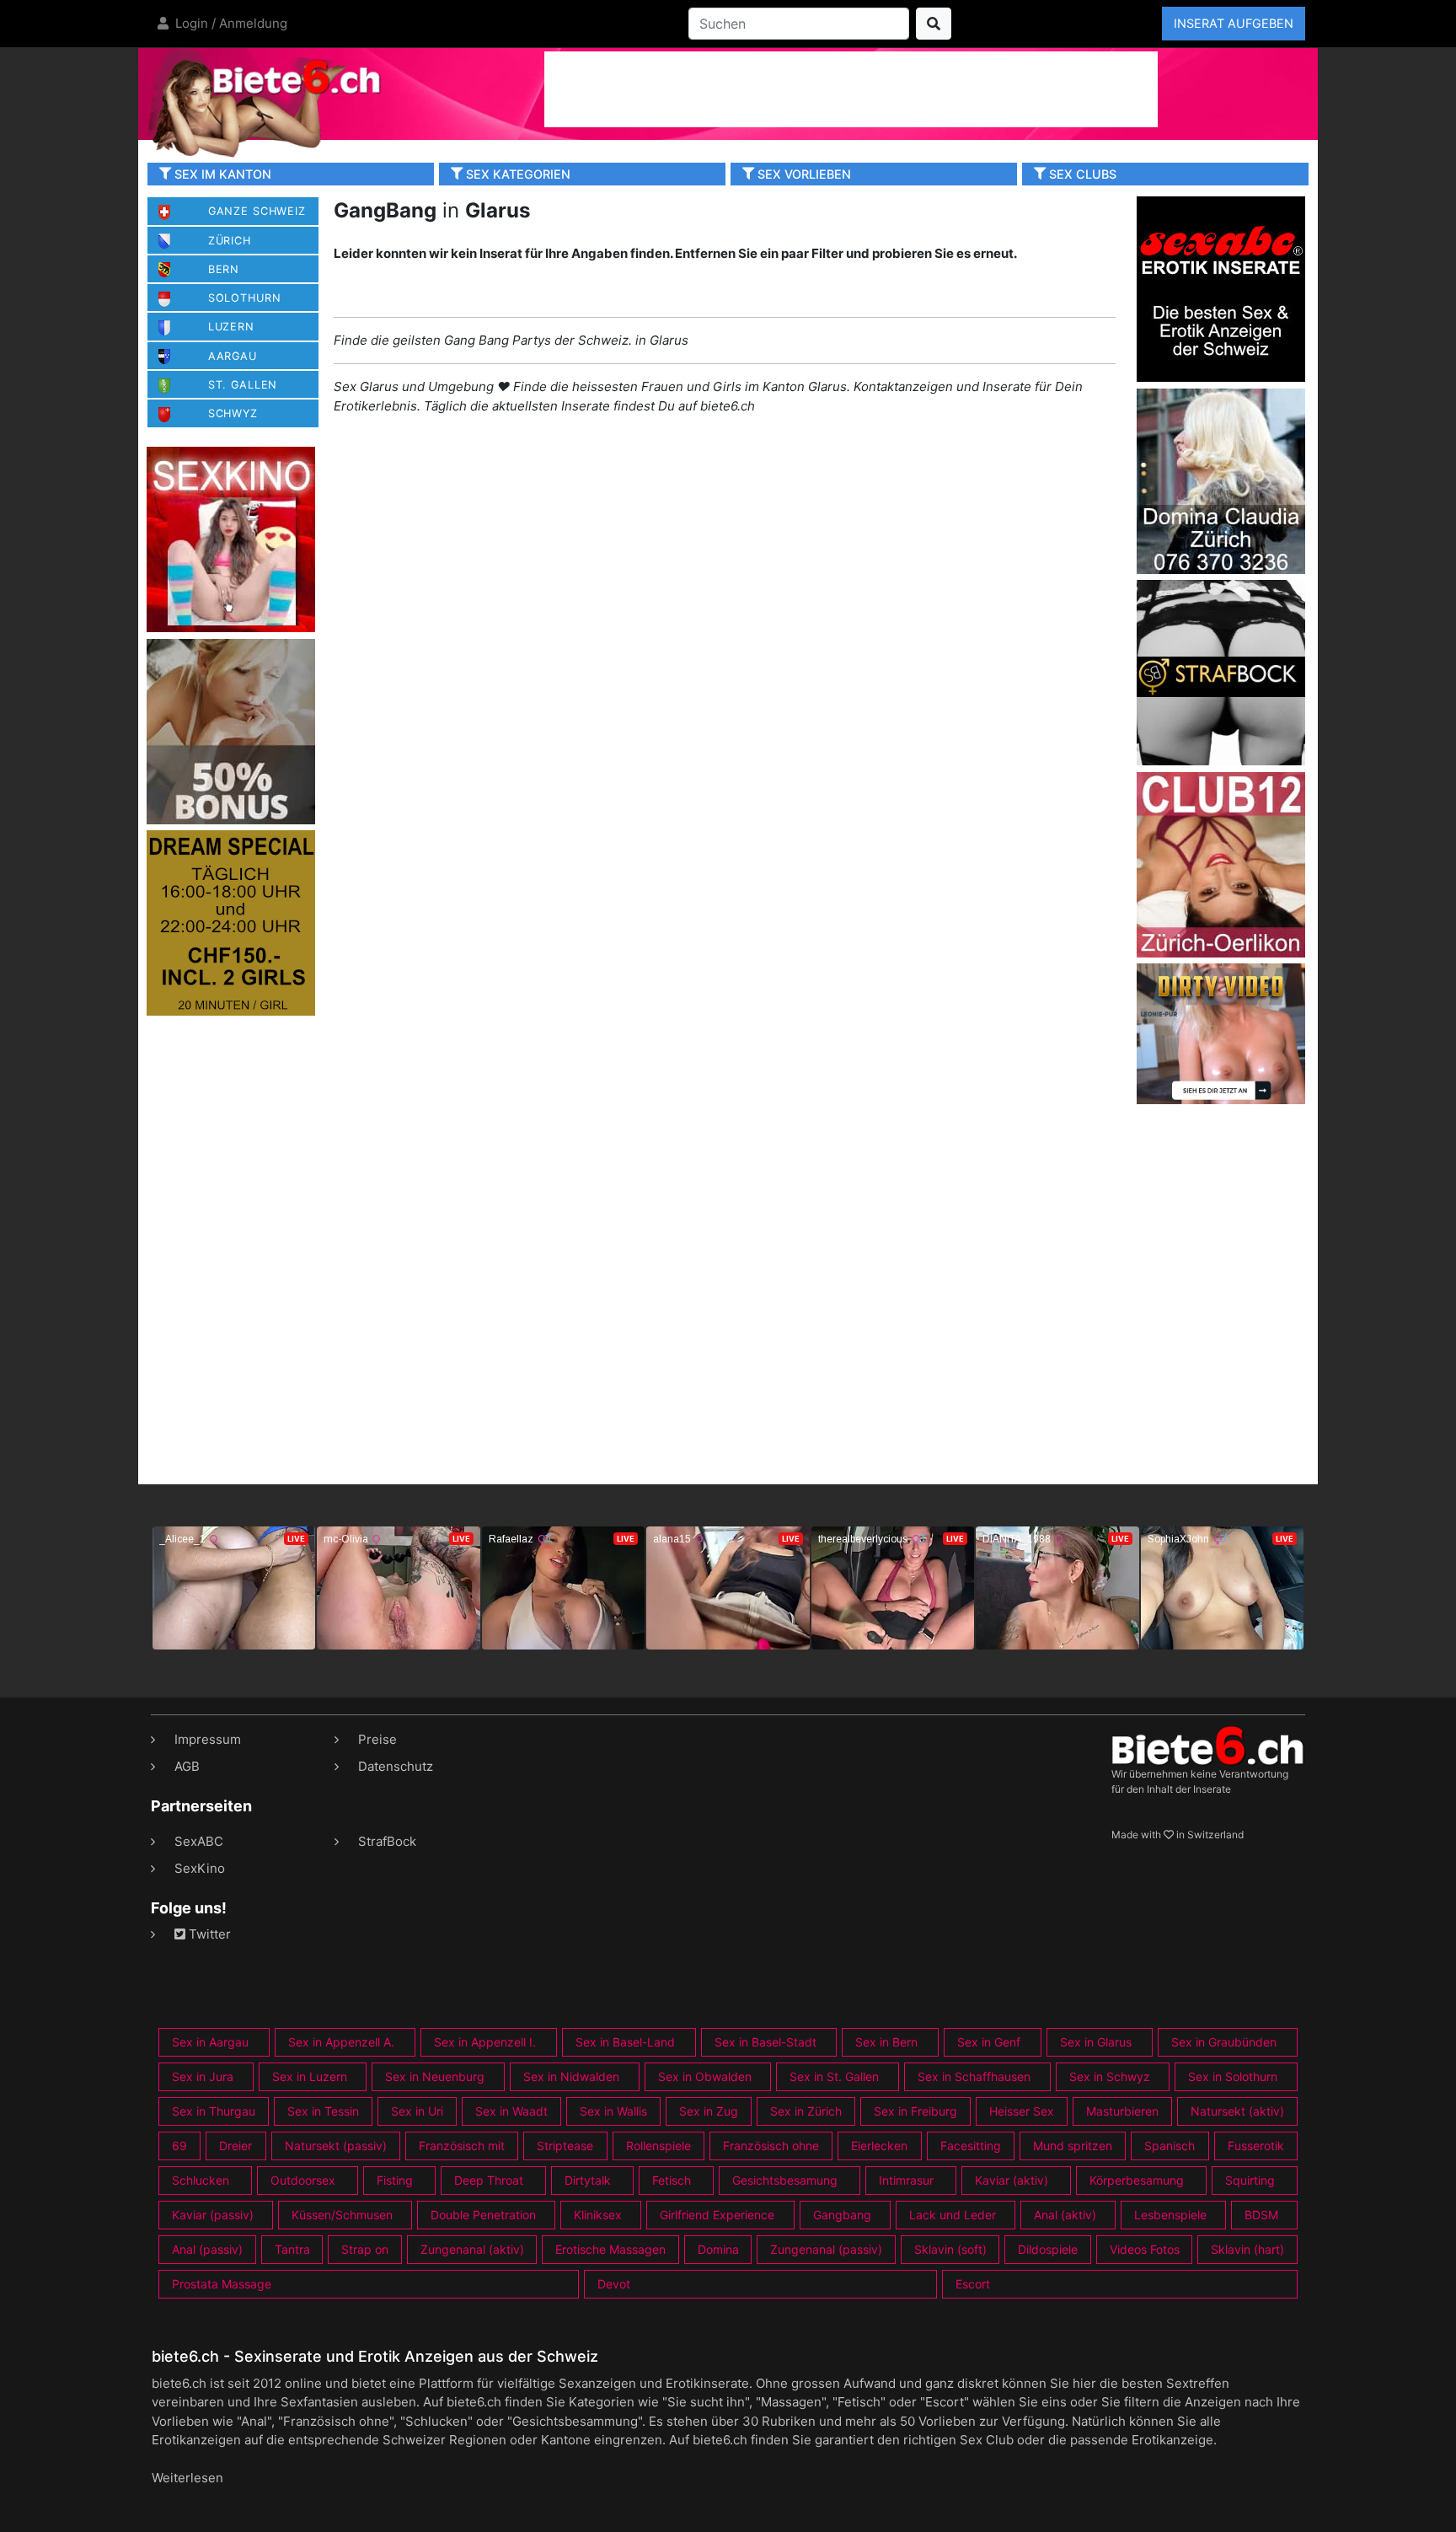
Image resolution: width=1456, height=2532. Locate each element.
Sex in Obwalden (705, 2076)
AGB (187, 1766)
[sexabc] (1221, 288)
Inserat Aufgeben (1234, 23)
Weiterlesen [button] (187, 2478)
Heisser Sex (1022, 2111)
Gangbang (842, 2215)
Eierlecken (879, 2146)
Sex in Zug (709, 2111)
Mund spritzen (1073, 2146)
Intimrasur (906, 2180)
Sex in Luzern (310, 2076)
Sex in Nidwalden (571, 2076)
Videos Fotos (1145, 2249)
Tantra (292, 2249)
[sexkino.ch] (231, 538)
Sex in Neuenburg (435, 2076)
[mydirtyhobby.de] (231, 730)
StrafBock (387, 1841)
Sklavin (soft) (950, 2249)
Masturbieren (1122, 2111)
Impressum (208, 1739)
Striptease (565, 2146)
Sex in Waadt (511, 2111)
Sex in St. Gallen (834, 2076)
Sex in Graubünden (1224, 2042)
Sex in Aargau (210, 2042)
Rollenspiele (658, 2146)
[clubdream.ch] (231, 922)
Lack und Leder (953, 2215)
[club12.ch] (1221, 864)
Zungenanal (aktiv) (472, 2249)
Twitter (208, 1934)
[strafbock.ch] (1221, 671)
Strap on (365, 2249)
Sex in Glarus (1096, 2042)
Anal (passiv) (207, 2249)
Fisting (395, 2180)
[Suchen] (934, 24)
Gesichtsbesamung (785, 2180)
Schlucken (201, 2180)
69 (179, 2146)
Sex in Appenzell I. (485, 2042)
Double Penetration (483, 2215)
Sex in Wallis (613, 2111)
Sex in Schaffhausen (974, 2076)
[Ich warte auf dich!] (1221, 1100)
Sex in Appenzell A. (341, 2042)
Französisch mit (462, 2146)
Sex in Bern (886, 2042)
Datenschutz (396, 1766)
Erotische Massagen (610, 2249)
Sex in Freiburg (915, 2111)
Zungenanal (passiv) (826, 2249)
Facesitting (971, 2146)
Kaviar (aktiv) (1012, 2180)
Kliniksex (598, 2215)
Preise (377, 1739)
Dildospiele (1048, 2249)
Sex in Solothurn (1233, 2076)
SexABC (199, 1841)
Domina (718, 2249)
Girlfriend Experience (717, 2215)
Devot (614, 2284)
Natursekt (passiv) (336, 2146)
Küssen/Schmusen (342, 2215)
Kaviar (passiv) (213, 2215)
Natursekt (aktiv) (1237, 2111)
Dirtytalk (588, 2180)
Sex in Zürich (806, 2111)
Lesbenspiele (1170, 2215)
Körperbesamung (1137, 2180)
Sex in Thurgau (214, 2111)
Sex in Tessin (323, 2111)
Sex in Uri (417, 2111)
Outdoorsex (303, 2180)
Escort (973, 2284)
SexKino (200, 1868)
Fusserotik (1256, 2146)
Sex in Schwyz (1110, 2076)
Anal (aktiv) (1065, 2215)
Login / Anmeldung (230, 23)
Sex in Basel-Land (625, 2042)
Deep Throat (489, 2180)
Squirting (1250, 2180)
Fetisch (672, 2180)
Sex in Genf (989, 2042)
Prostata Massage (222, 2284)
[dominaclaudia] (1221, 480)
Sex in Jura (203, 2076)
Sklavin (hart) (1247, 2249)
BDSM (1261, 2215)
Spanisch (1170, 2146)
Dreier (236, 2146)
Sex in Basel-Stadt (765, 2042)
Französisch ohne (771, 2146)
